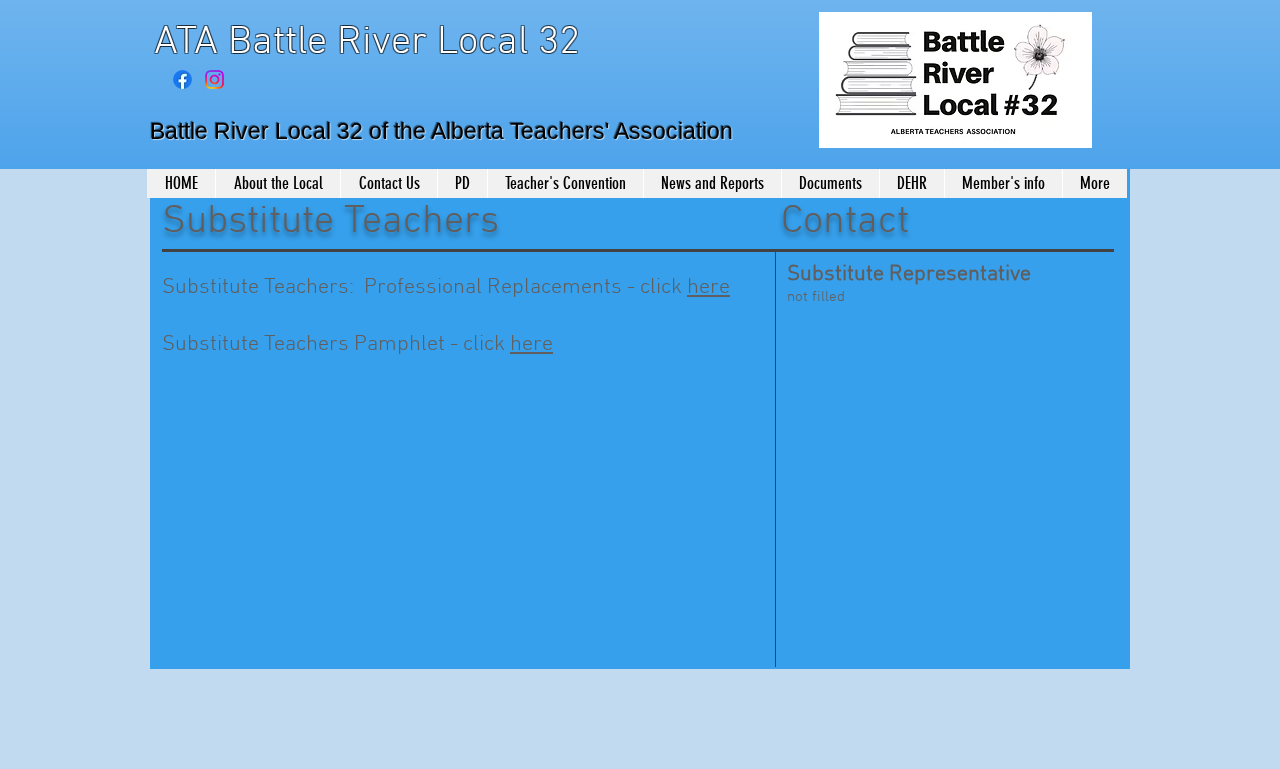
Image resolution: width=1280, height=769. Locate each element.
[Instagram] (214, 79)
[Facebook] (182, 79)
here (708, 287)
